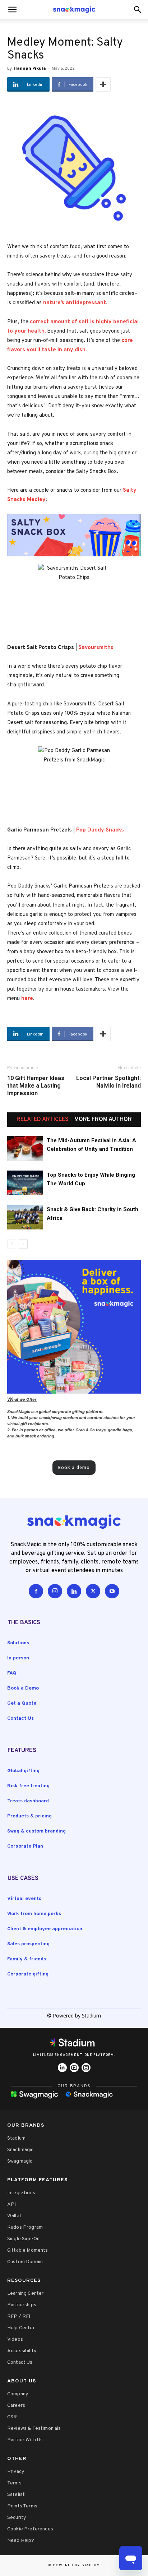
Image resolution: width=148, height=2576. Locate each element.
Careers (16, 2406)
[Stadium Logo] (74, 2044)
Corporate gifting (28, 1974)
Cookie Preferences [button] (30, 2529)
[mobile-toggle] (12, 10)
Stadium (16, 2138)
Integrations (21, 2193)
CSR (12, 2417)
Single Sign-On (23, 2239)
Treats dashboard (28, 1801)
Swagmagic (20, 2161)
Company (18, 2394)
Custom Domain (25, 2262)
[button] (138, 10)
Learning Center (25, 2294)
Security (17, 2518)
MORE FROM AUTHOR (103, 1120)
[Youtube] (112, 1591)
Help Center (21, 2328)
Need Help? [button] (21, 2541)
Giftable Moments (28, 2250)
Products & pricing (29, 1816)
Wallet (14, 2216)
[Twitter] (93, 1591)
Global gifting (23, 1771)
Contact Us (20, 1718)
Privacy (16, 2472)
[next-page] (23, 1244)
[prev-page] (12, 1244)
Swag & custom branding (36, 1831)
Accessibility (22, 2351)
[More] (103, 84)
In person (18, 1658)
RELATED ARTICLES (43, 1120)
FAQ (12, 1673)
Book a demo (74, 1467)
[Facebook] (36, 1591)
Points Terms (22, 2506)
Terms (14, 2483)
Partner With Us (25, 2440)
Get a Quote (22, 1703)
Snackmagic (20, 2150)
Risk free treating (28, 1786)
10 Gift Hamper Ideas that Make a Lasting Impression (36, 1086)
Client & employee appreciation (45, 1929)
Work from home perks (34, 1914)
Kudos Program (25, 2227)
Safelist (16, 2495)
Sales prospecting (28, 1944)
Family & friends (27, 1959)
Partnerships (22, 2305)
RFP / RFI (19, 2316)
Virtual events (24, 1899)
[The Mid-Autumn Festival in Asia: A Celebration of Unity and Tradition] (25, 1148)
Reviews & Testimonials (34, 2429)
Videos (15, 2339)
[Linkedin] (74, 1591)
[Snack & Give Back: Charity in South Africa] (25, 1217)
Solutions (18, 1643)
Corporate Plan (25, 1846)
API (11, 2204)
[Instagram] (55, 1591)
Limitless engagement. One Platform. (74, 2055)
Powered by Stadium (77, 2565)
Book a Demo (23, 1688)
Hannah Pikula (30, 68)
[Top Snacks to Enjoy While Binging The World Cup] (25, 1183)
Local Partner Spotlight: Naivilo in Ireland (108, 1082)
